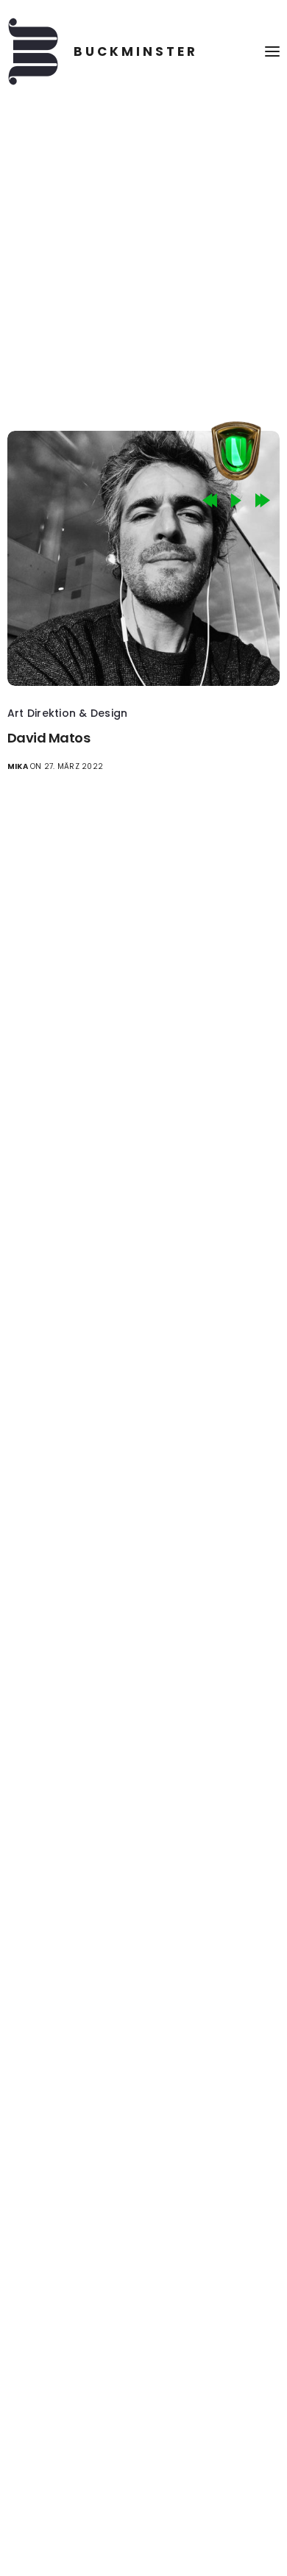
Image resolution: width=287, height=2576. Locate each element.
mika (18, 766)
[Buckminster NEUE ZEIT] (103, 51)
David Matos (49, 738)
